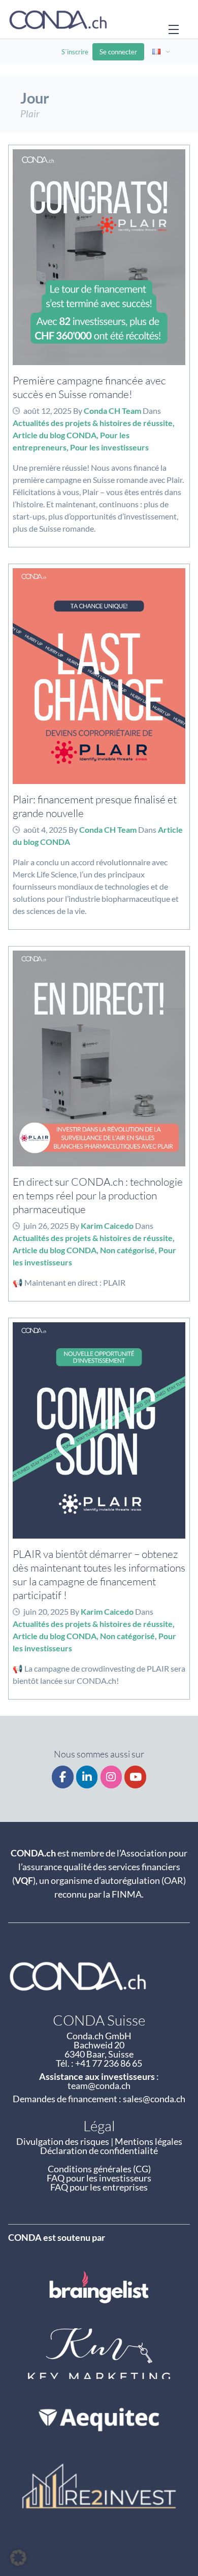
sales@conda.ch (154, 2099)
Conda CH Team (112, 411)
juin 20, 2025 (46, 1611)
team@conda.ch (99, 2085)
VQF (24, 1880)
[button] (18, 2558)
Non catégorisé (127, 1250)
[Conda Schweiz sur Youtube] (135, 1777)
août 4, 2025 (45, 829)
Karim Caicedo (107, 1226)
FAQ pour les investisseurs (99, 2178)
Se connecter (118, 52)
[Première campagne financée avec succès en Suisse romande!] (99, 257)
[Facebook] (63, 1777)
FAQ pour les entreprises (99, 2187)
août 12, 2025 (47, 411)
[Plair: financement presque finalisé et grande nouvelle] (99, 676)
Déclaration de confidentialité (99, 2150)
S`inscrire (75, 52)
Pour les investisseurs (109, 447)
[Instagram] (111, 1777)
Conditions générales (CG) (99, 2169)
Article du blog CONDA (55, 435)
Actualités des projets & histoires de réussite (93, 423)
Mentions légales (148, 2141)
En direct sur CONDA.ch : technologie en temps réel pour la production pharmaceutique (98, 1195)
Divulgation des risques (63, 2141)
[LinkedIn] (87, 1777)
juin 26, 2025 (46, 1226)
